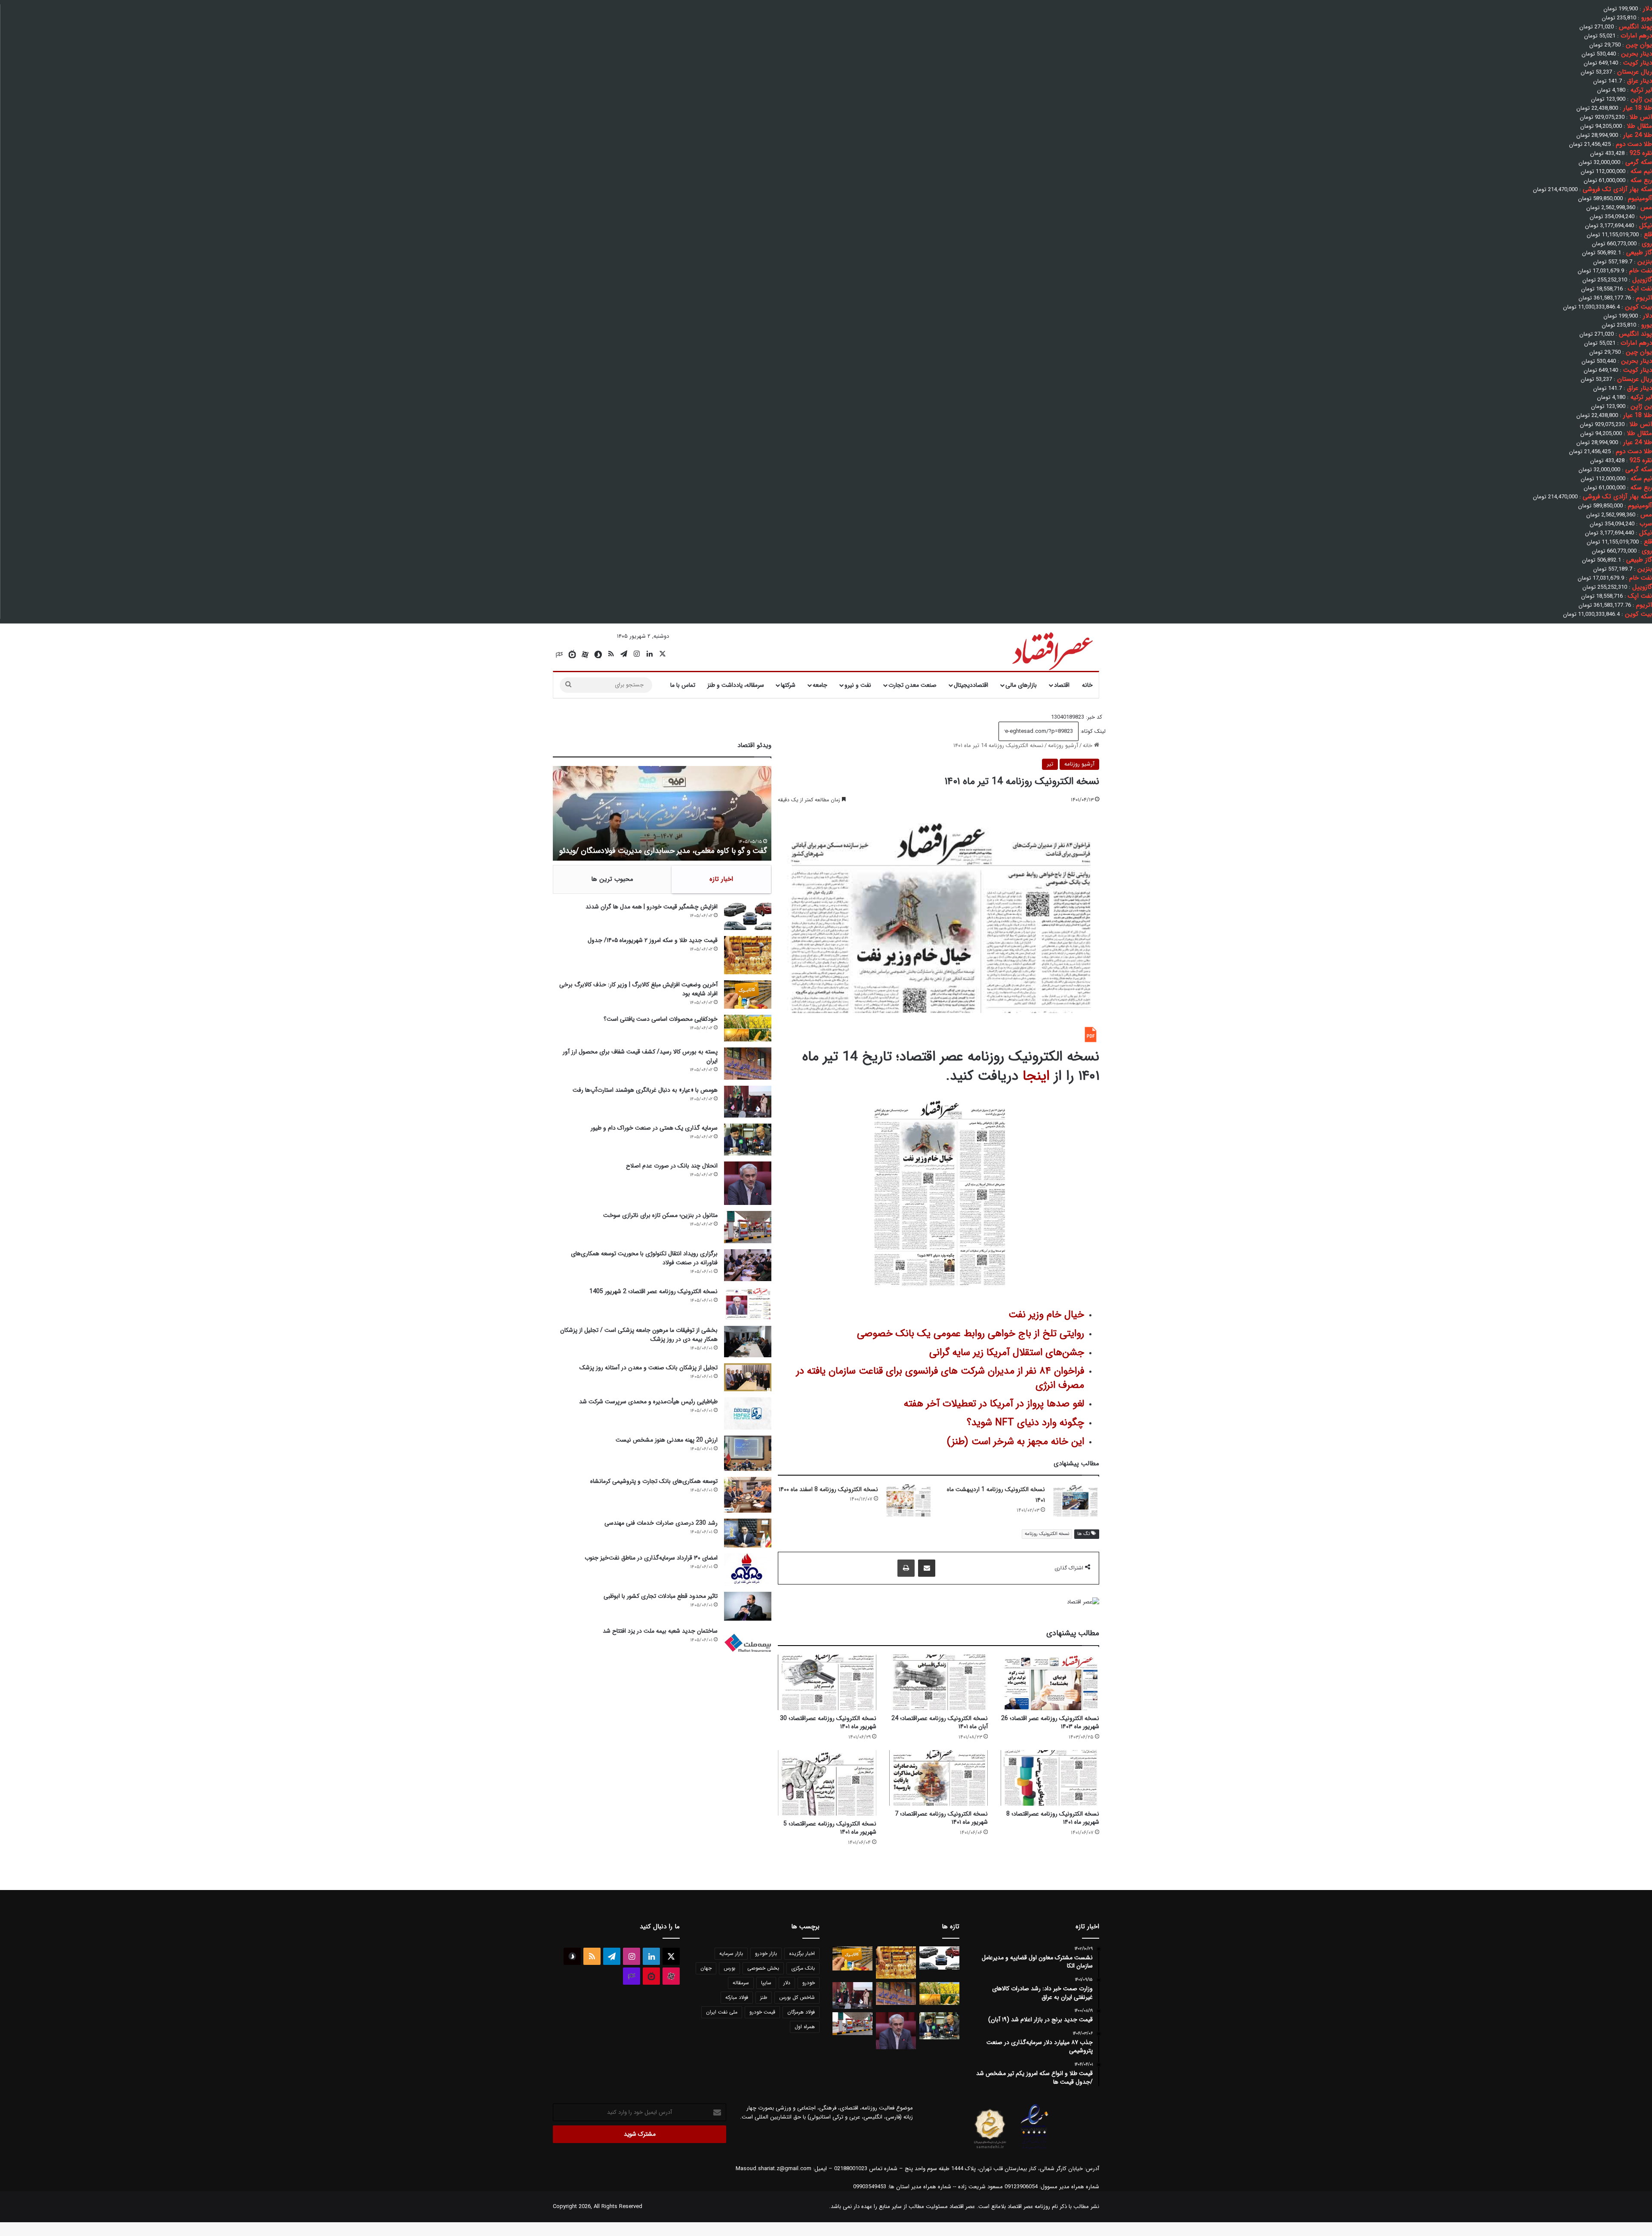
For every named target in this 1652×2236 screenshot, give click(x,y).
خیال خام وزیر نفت (1046, 1315)
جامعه (820, 685)
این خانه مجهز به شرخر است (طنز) (1016, 1442)
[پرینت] (906, 1568)
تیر (1050, 764)
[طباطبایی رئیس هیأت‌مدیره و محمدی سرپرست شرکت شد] (748, 1413)
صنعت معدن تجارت (912, 685)
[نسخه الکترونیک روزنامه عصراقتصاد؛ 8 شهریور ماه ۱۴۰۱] (1050, 1778)
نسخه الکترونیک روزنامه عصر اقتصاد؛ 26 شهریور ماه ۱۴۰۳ (1050, 1722)
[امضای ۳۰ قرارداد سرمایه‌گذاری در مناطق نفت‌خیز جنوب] (748, 1570)
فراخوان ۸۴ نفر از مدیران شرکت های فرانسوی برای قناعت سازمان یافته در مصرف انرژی (940, 1378)
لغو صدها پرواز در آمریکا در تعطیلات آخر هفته (994, 1404)
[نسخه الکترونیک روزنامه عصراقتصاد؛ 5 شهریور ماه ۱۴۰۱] (827, 1783)
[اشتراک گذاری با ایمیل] (927, 1568)
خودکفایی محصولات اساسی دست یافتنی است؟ (661, 1019)
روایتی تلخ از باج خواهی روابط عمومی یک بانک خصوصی (971, 1334)
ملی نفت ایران (722, 2012)
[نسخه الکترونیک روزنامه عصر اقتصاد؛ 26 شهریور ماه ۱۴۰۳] (1050, 1682)
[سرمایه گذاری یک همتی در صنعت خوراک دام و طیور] (748, 1140)
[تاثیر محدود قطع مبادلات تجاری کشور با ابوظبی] (748, 1606)
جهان (706, 1968)
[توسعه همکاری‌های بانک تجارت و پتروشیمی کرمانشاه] (748, 1495)
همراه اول (805, 2027)
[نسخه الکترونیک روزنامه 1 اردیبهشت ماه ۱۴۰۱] (1075, 1500)
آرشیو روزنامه (1063, 746)
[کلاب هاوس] (559, 655)
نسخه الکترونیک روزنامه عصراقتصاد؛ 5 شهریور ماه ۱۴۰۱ (830, 1828)
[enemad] (1035, 2149)
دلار (787, 1983)
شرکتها (788, 685)
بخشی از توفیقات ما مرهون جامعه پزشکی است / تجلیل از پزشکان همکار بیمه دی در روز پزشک (639, 1335)
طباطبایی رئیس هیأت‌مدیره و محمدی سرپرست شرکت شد (648, 1402)
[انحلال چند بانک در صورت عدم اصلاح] (748, 1183)
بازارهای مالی (1021, 685)
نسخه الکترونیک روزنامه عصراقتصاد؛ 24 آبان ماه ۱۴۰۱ (940, 1722)
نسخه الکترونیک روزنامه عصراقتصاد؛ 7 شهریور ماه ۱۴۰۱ (941, 1818)
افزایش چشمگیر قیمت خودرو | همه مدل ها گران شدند (652, 907)
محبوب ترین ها (612, 879)
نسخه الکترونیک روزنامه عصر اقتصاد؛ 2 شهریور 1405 (653, 1291)
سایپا (766, 1983)
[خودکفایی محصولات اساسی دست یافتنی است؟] (748, 1028)
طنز (764, 1997)
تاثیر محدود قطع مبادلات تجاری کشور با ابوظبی (661, 1596)
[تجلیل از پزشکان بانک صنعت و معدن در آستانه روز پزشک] (748, 1377)
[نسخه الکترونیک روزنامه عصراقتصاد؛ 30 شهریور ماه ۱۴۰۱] (827, 1682)
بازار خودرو (766, 1953)
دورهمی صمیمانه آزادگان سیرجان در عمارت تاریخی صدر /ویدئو (672, 851)
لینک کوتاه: (1092, 731)
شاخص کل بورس (797, 1997)
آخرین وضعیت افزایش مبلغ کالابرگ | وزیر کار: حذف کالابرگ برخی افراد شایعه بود (638, 989)
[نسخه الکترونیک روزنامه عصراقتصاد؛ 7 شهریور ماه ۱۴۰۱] (938, 1778)
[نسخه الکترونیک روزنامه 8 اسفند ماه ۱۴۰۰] (908, 1500)
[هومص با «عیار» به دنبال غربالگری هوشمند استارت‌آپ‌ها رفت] (748, 1101)
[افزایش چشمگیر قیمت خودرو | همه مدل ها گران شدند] (748, 916)
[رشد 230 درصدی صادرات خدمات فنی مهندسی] (748, 1533)
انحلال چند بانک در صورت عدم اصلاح (672, 1166)
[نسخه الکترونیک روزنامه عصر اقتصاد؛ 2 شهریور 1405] (748, 1303)
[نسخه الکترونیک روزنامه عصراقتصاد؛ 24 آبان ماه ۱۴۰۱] (938, 1682)
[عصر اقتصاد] (1052, 649)
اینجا (1036, 1076)
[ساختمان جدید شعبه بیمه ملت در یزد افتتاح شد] (748, 1643)
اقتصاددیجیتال (971, 685)
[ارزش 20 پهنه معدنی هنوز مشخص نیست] (748, 1453)
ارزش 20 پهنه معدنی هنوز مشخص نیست (667, 1440)
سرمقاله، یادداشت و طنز (736, 685)
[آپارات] (585, 655)
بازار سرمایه (731, 1953)
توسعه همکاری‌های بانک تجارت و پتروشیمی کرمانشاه (654, 1481)
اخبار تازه (721, 879)
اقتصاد (1062, 685)
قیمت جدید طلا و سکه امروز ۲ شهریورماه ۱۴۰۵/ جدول (653, 940)
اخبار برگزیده (802, 1953)
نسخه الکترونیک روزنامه (1047, 1534)
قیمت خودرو (762, 2012)
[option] (662, 813)
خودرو (809, 1983)
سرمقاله (741, 1983)
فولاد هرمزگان (801, 2012)
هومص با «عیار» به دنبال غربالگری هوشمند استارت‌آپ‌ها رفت (645, 1090)
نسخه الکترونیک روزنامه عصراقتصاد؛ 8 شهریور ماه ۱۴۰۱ (1053, 1818)
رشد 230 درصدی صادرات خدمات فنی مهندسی (661, 1523)
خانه (1087, 685)
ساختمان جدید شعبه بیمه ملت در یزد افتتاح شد (660, 1631)
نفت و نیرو (858, 685)
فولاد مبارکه (737, 1997)
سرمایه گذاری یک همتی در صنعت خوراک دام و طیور (654, 1128)
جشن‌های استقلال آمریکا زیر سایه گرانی (1007, 1353)
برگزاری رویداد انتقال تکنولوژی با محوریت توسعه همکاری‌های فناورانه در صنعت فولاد (644, 1258)
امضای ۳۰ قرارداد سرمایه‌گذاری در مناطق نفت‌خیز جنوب (651, 1558)
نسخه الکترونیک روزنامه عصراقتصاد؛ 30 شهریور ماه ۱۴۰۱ (828, 1722)
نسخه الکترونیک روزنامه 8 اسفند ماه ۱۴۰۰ (828, 1489)
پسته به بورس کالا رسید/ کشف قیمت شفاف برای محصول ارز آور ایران (640, 1056)
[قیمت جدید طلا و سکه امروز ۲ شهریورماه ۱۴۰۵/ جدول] (748, 955)
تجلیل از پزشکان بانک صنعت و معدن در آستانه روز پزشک (649, 1368)
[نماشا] (572, 655)
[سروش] (598, 655)
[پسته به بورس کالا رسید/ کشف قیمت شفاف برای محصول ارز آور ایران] (748, 1064)
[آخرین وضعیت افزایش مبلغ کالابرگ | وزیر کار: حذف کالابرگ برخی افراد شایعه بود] (748, 994)
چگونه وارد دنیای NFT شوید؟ (1025, 1423)
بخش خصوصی (763, 1968)
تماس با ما (683, 685)
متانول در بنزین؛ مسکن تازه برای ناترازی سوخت (660, 1215)
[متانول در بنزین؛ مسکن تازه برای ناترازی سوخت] (748, 1227)
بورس (729, 1968)
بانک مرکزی (803, 1968)
